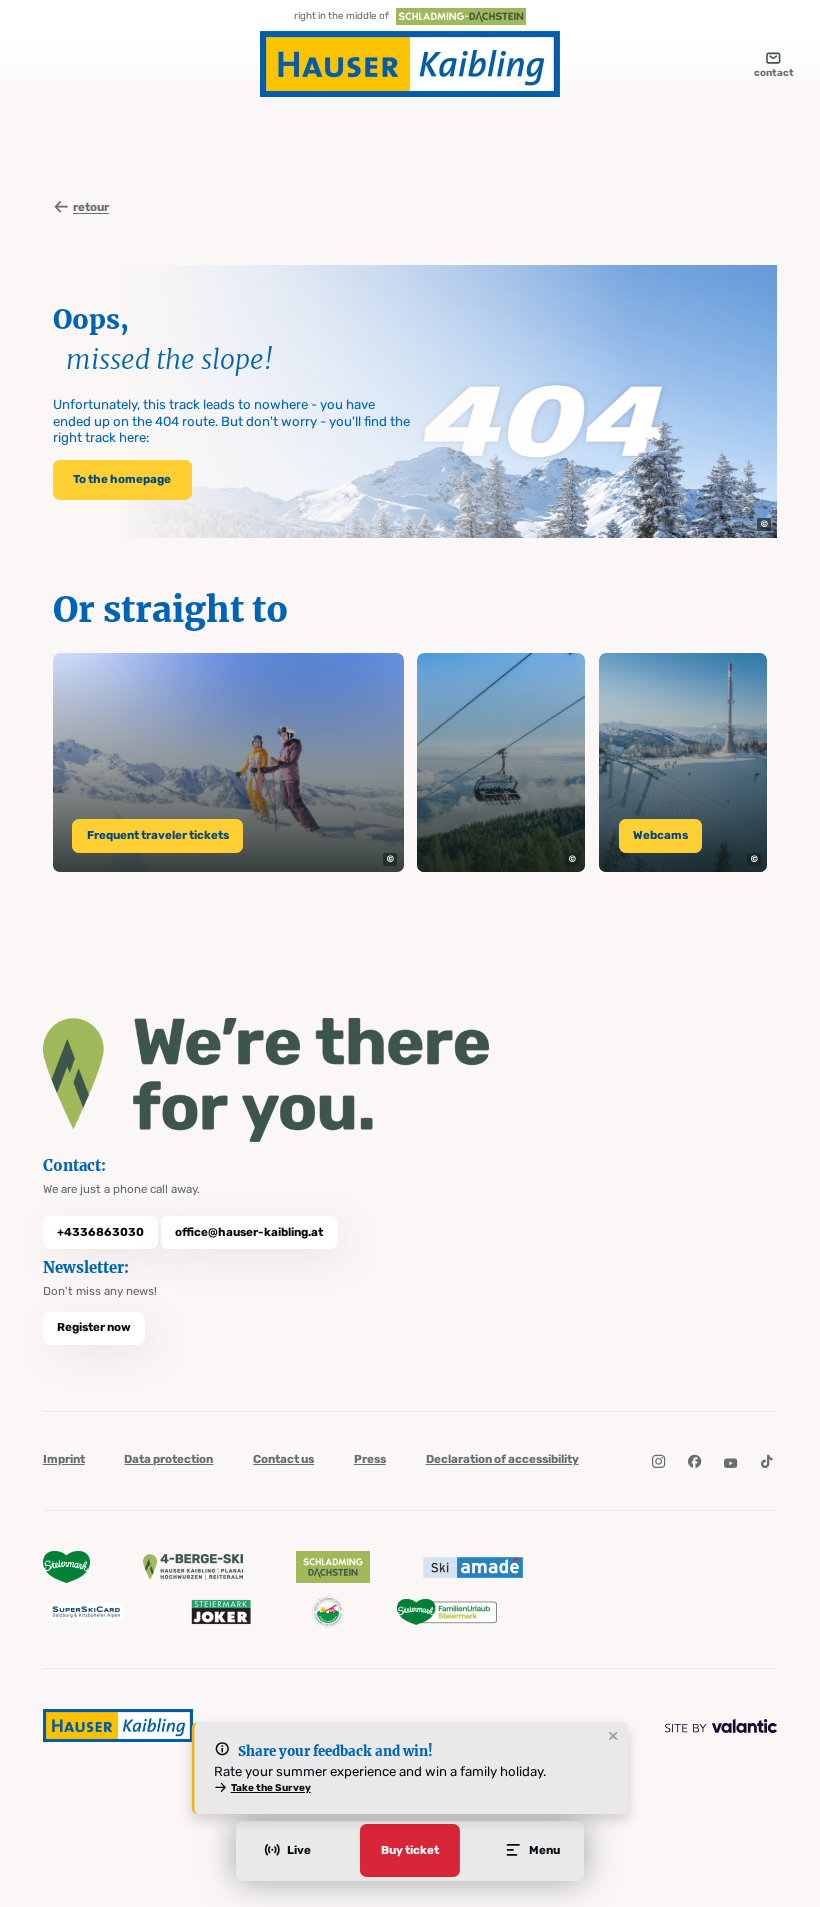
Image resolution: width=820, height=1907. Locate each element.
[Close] (613, 1737)
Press (370, 1459)
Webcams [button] (660, 835)
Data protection (168, 1459)
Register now (94, 1327)
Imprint (64, 1459)
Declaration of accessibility (502, 1459)
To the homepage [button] (122, 479)
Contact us (283, 1459)
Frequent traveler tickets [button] (158, 835)
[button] (764, 525)
